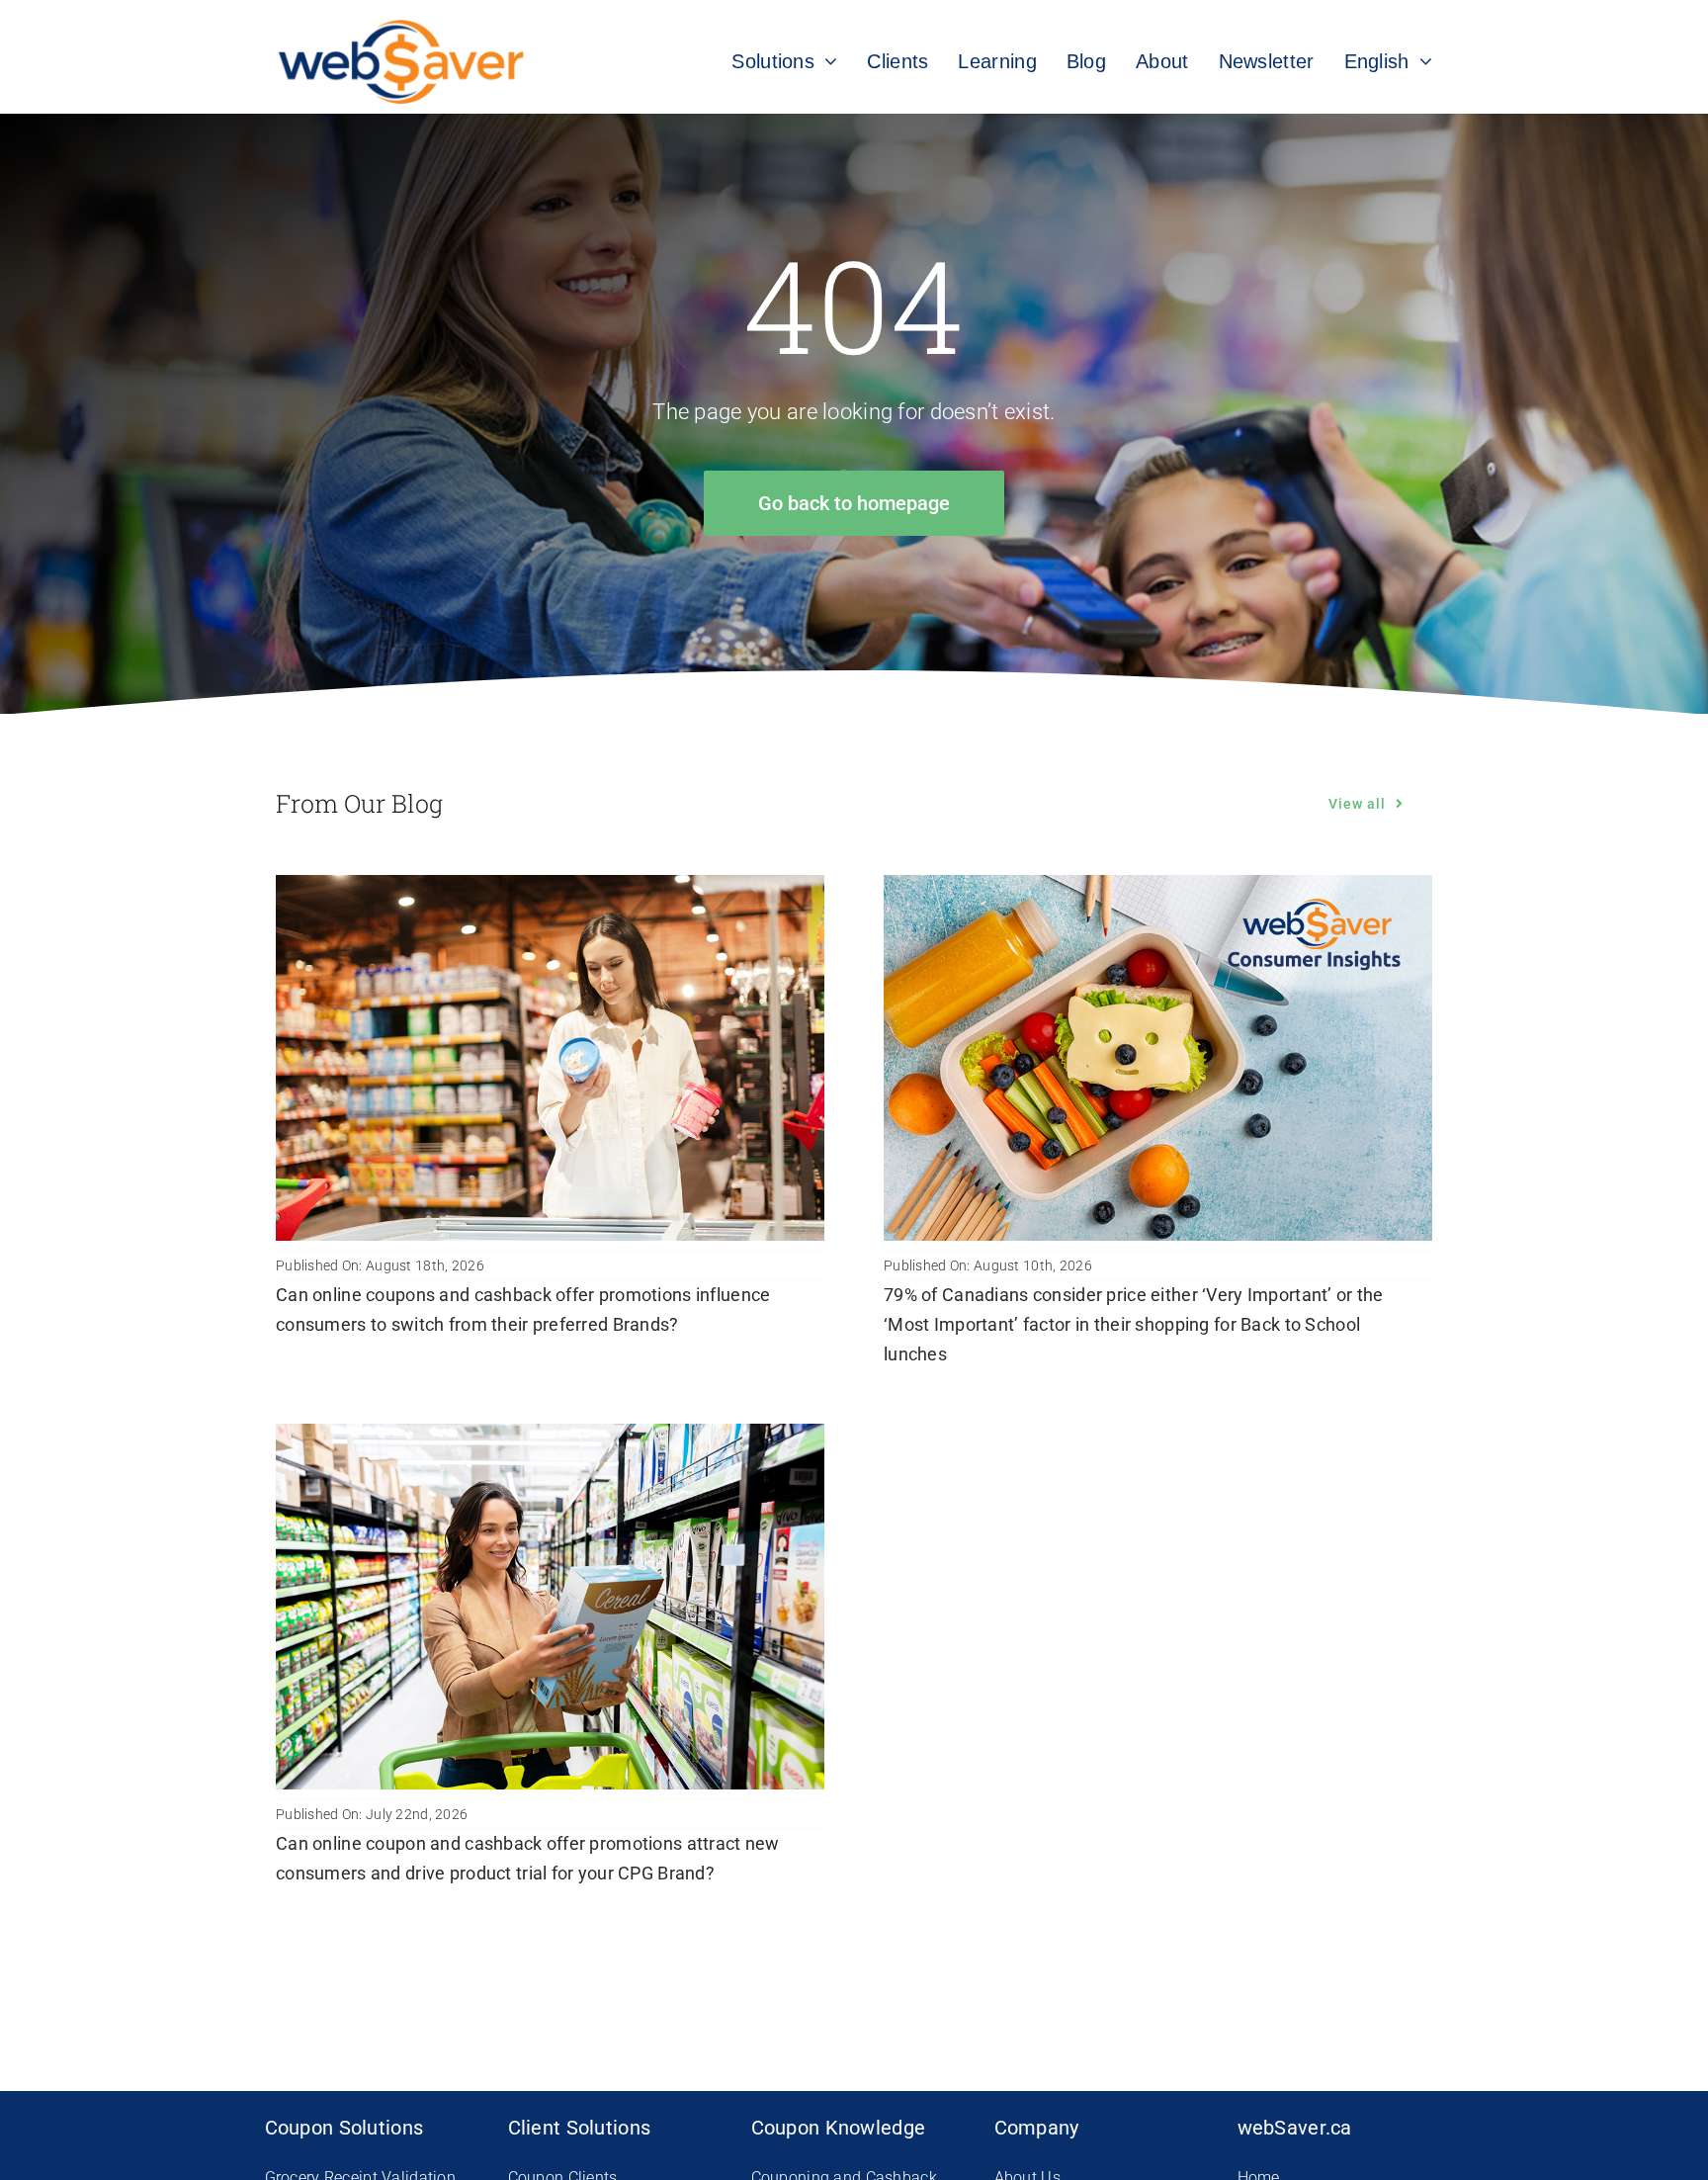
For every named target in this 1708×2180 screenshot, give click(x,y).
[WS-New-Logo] (403, 29)
